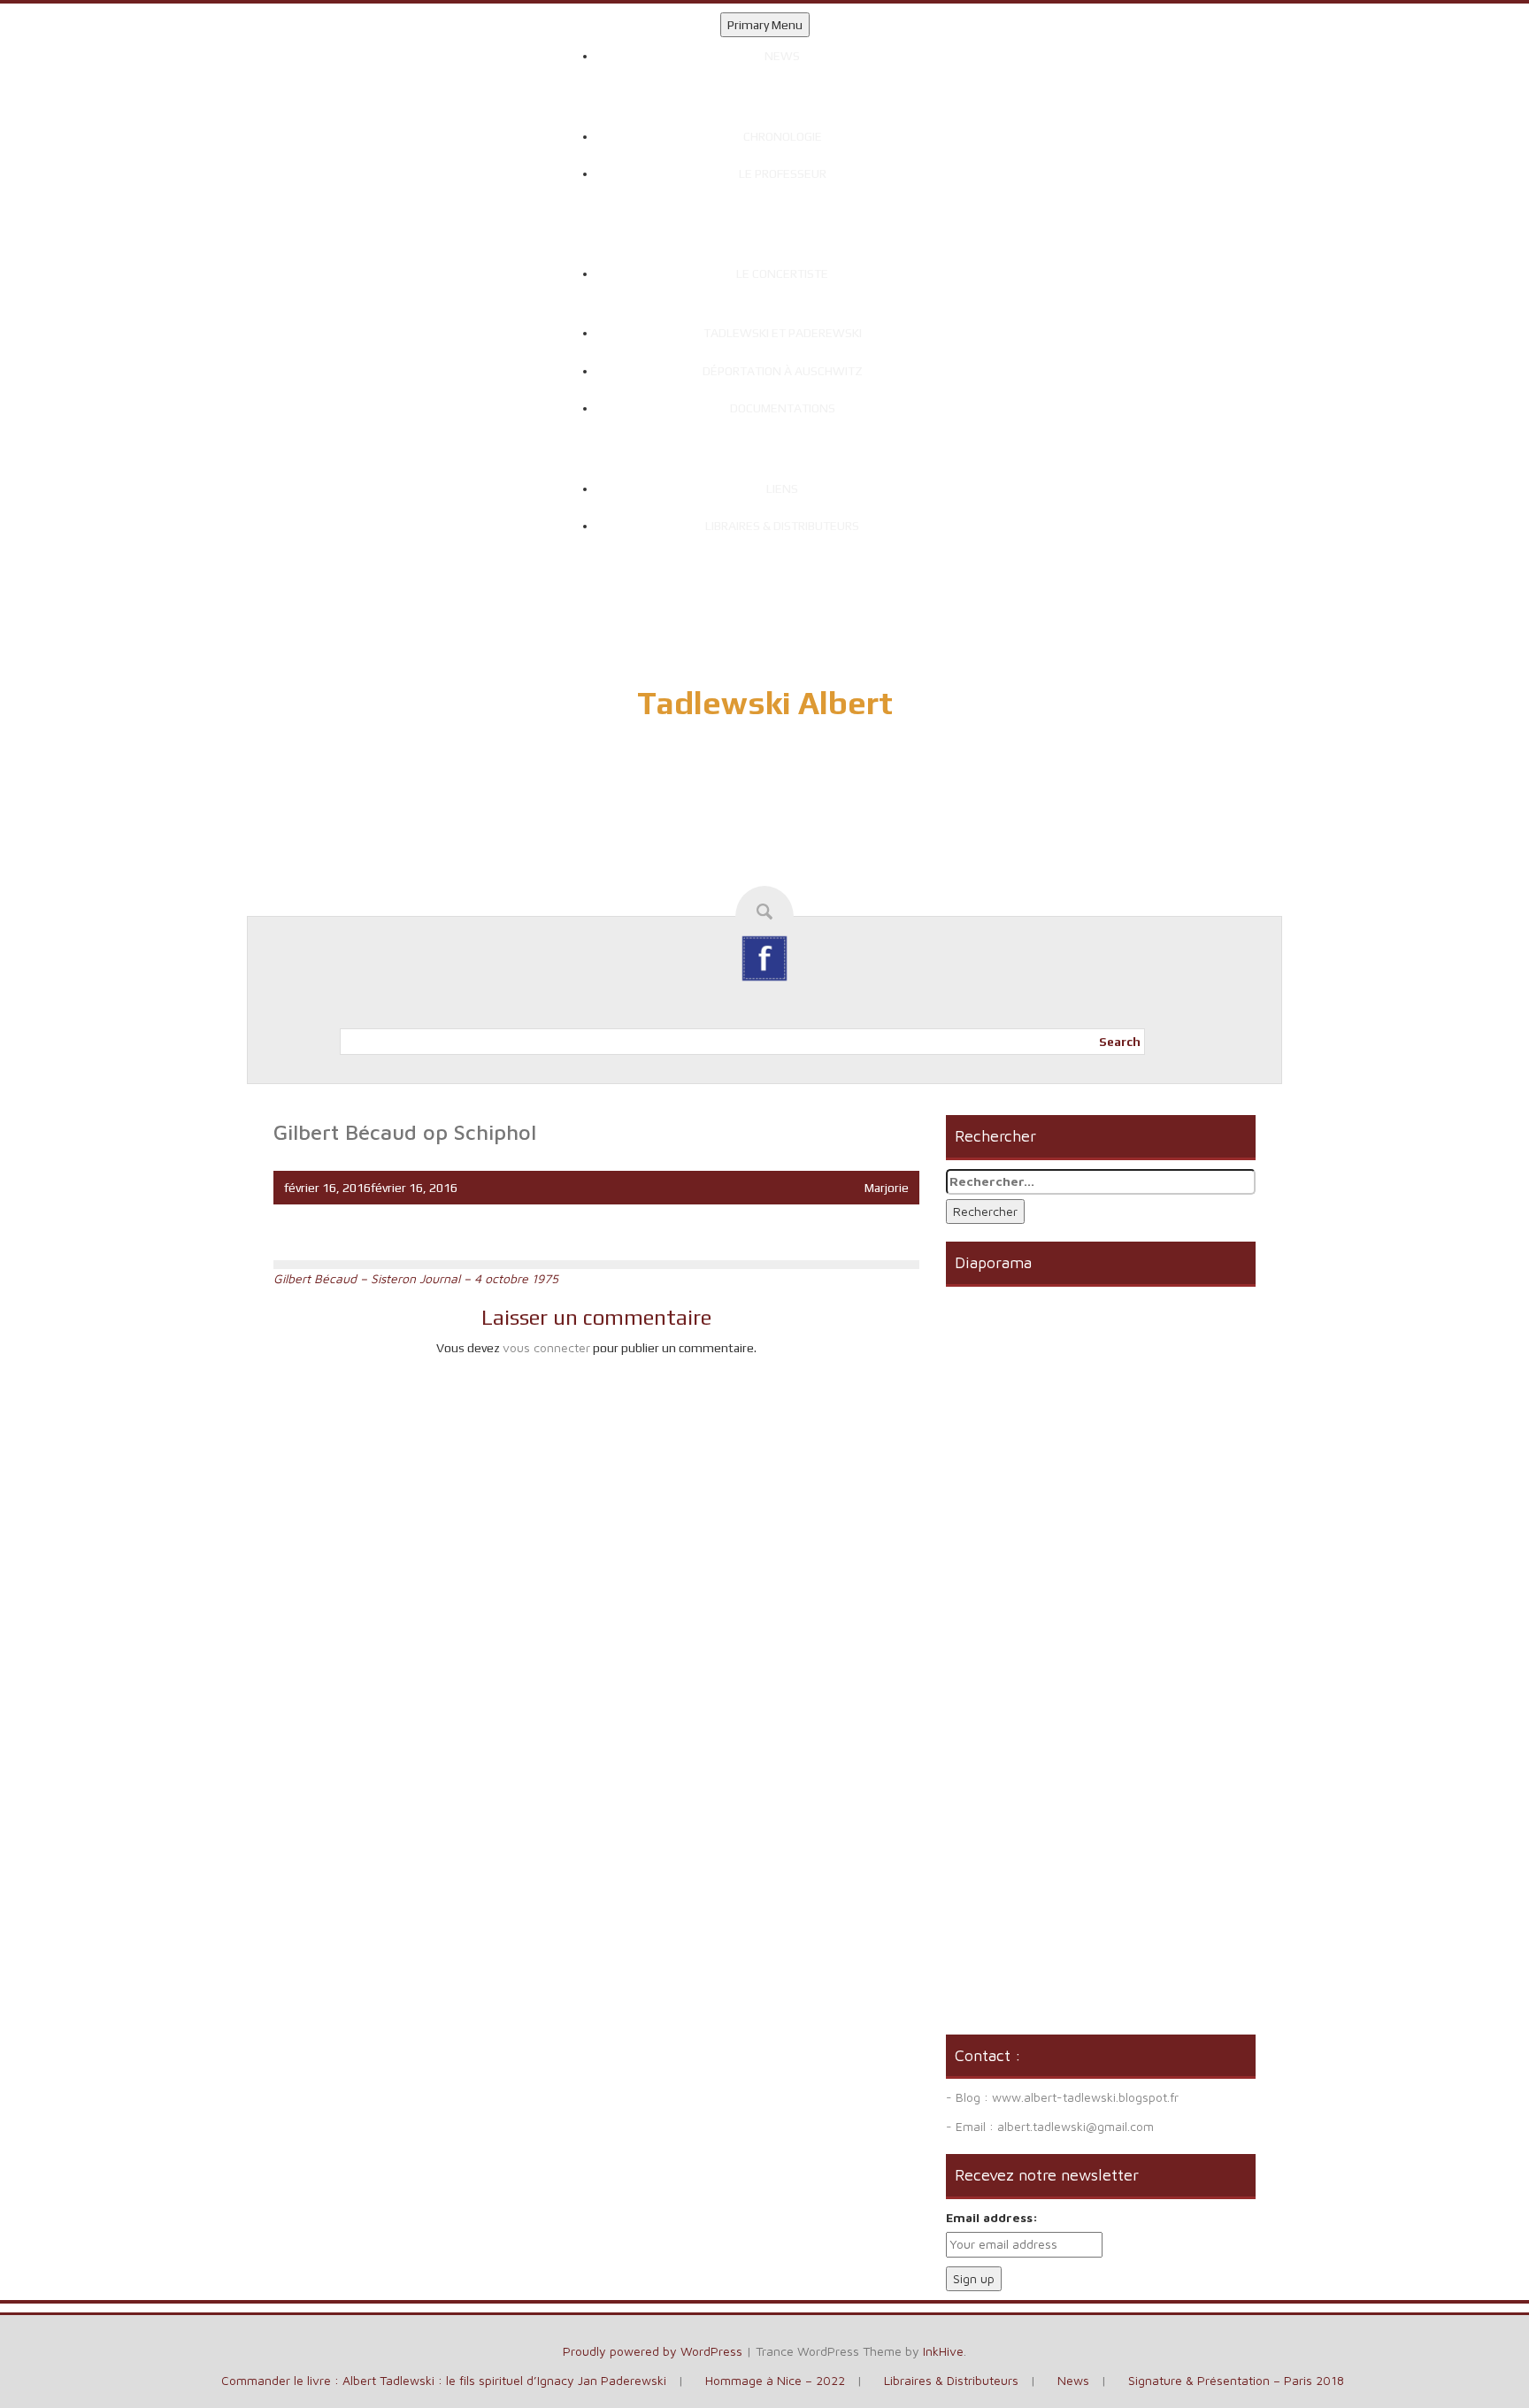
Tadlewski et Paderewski (783, 333)
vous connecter (546, 1347)
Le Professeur (783, 173)
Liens (782, 489)
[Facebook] (764, 958)
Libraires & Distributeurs (782, 526)
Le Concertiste (782, 273)
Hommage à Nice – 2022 (775, 2380)
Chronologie (783, 136)
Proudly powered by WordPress (653, 2351)
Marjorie (887, 1188)
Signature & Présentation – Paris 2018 (1236, 2380)
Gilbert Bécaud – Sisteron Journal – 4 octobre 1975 (416, 1278)
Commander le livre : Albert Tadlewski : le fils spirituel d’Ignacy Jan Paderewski (444, 2380)
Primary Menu (765, 25)
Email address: (992, 2217)
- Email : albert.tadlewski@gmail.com (1050, 2126)
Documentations (783, 408)
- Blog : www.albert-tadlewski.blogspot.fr (1062, 2097)
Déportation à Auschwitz (783, 371)
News (782, 56)
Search (1120, 1042)
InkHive (943, 2351)
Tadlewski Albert (765, 703)
